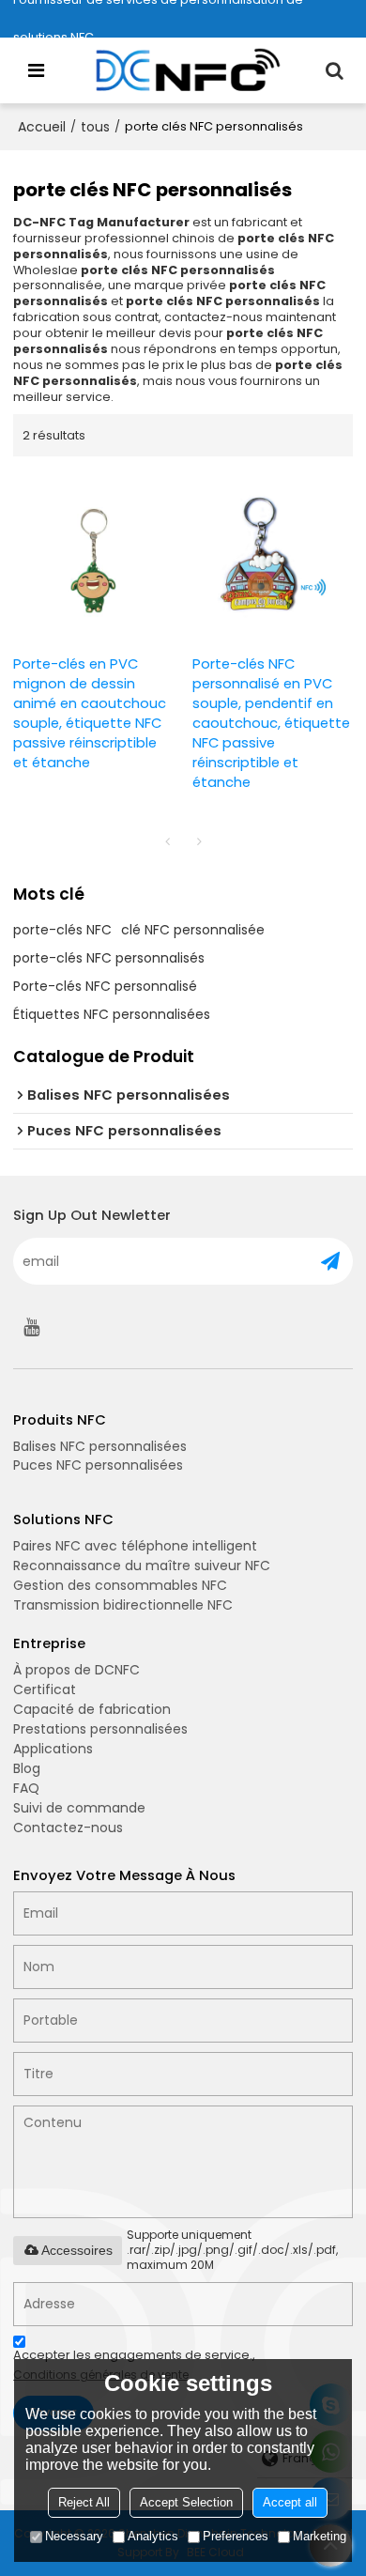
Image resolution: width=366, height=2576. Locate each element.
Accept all (290, 2502)
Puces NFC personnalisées (98, 1465)
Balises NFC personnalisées (100, 1446)
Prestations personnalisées (100, 1729)
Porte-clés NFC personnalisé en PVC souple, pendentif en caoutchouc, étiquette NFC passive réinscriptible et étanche (271, 723)
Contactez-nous (68, 1828)
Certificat (45, 1689)
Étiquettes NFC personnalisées (112, 1014)
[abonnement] (330, 1261)
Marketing (320, 2536)
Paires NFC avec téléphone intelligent (135, 1546)
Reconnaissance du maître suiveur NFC (142, 1566)
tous (95, 127)
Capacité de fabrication (92, 1709)
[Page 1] (167, 841)
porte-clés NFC (62, 930)
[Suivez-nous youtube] (32, 1327)
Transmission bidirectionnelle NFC (123, 1605)
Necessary (74, 2536)
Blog (27, 1768)
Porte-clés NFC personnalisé (105, 986)
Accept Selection (186, 2502)
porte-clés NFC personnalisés (109, 958)
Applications (53, 1749)
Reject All (84, 2502)
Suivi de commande (79, 1808)
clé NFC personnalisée (193, 930)
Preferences (236, 2536)
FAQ (26, 1788)
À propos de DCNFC (76, 1670)
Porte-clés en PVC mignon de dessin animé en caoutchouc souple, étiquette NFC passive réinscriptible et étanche (90, 713)
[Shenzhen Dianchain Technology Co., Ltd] (188, 70)
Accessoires (77, 2250)
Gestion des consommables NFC (120, 1585)
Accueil (42, 127)
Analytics (153, 2536)
